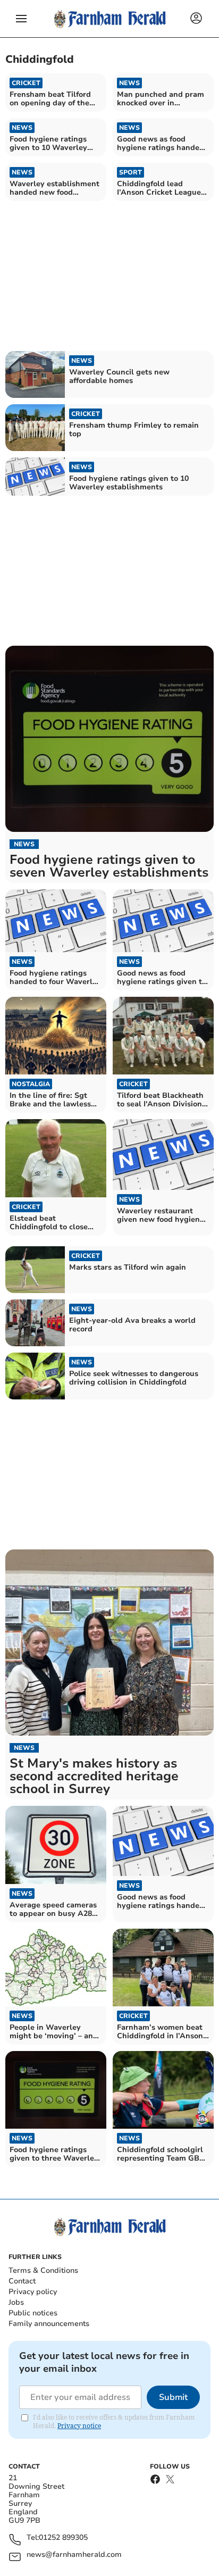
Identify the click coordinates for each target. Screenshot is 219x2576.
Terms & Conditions (43, 2270)
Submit (173, 2397)
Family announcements (49, 2324)
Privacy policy (33, 2292)
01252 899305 (63, 2538)
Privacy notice (79, 2426)
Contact (22, 2281)
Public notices (33, 2313)
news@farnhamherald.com (74, 2555)
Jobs (16, 2302)
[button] (21, 19)
